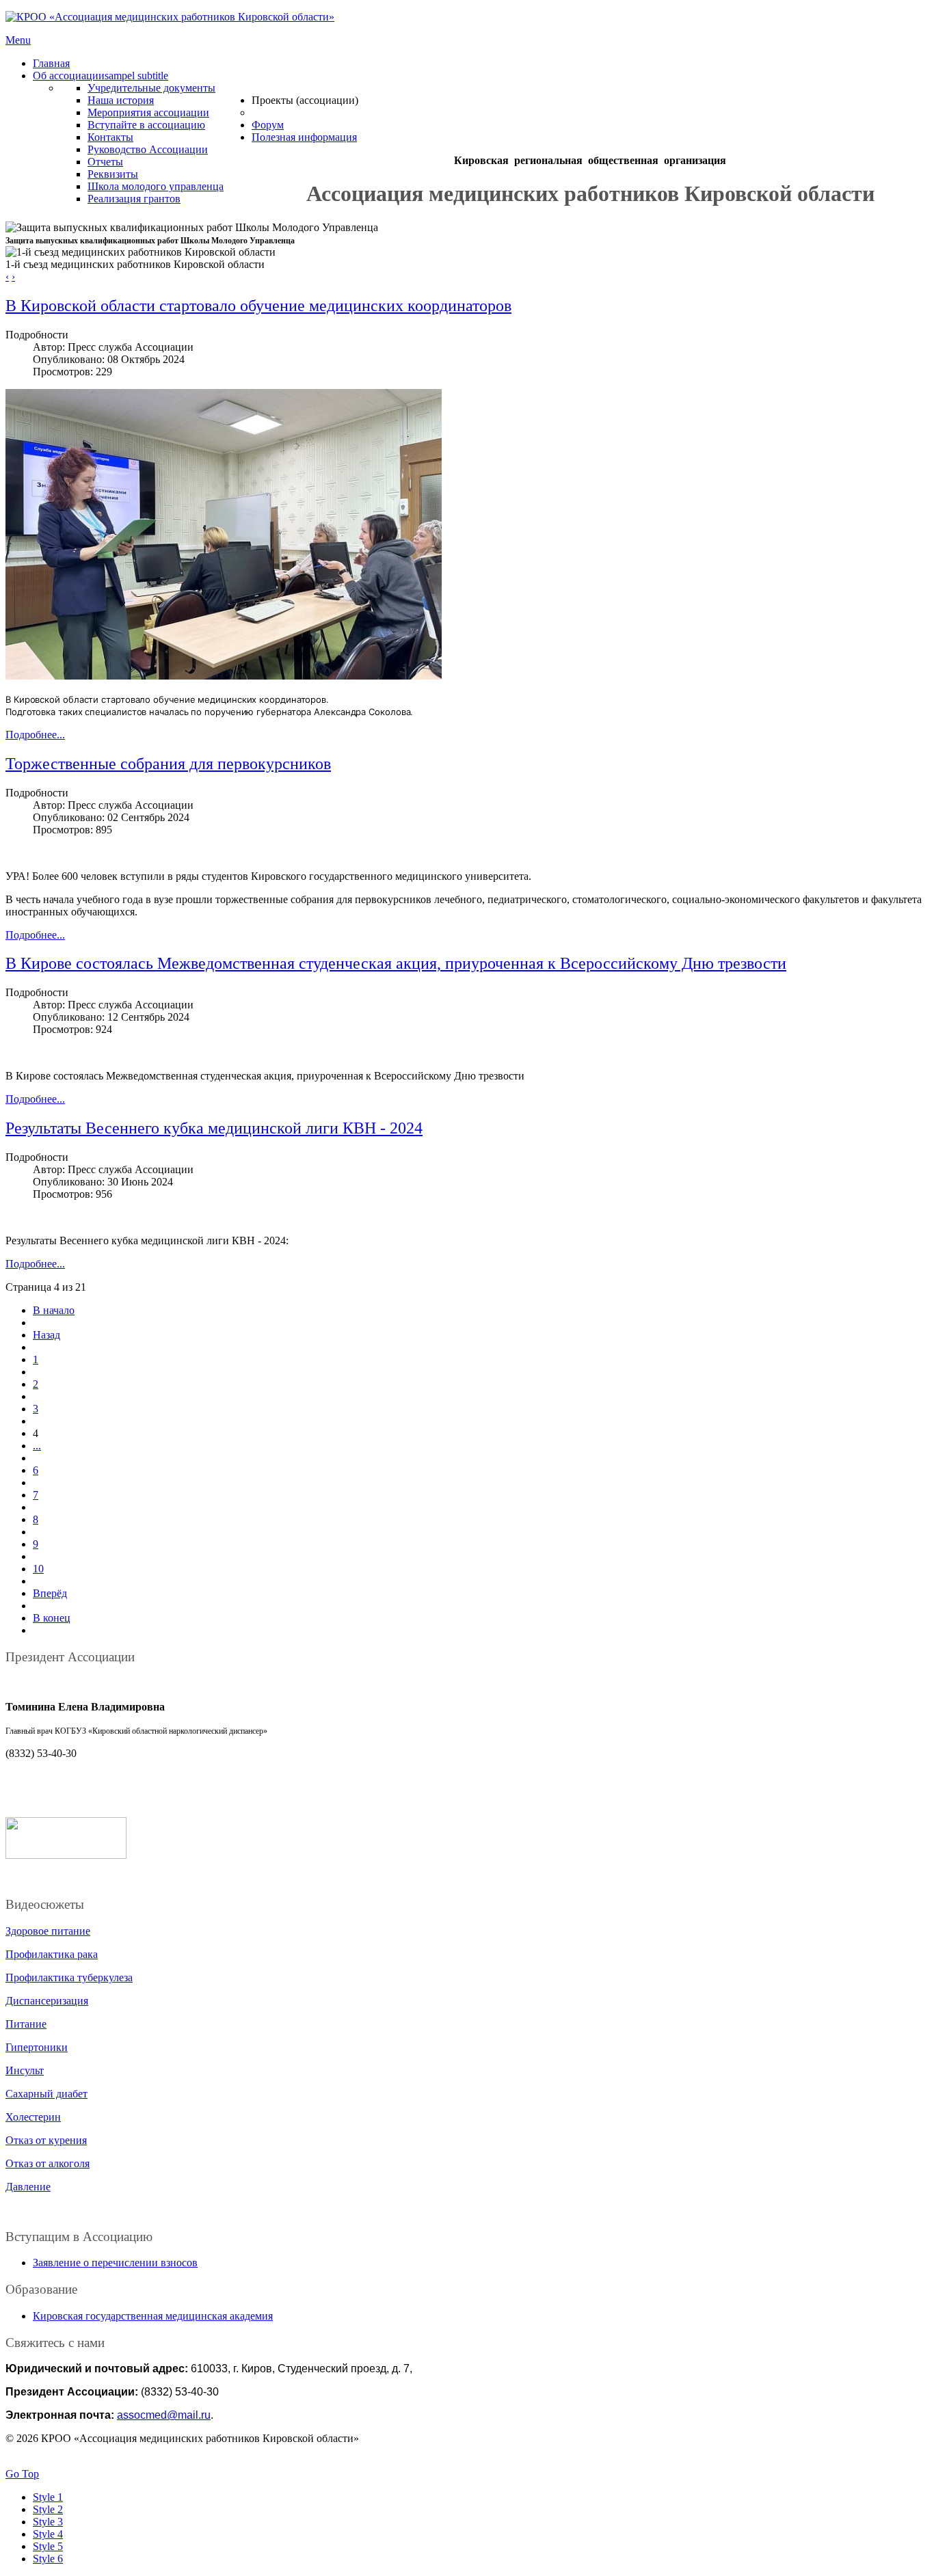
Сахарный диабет (46, 2094)
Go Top (22, 2474)
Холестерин (33, 2117)
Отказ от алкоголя (48, 2163)
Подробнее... (35, 735)
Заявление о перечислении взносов (115, 2263)
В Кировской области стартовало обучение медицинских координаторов (258, 306)
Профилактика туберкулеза (69, 1977)
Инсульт (25, 2070)
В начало (54, 1310)
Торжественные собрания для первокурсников (168, 764)
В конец (52, 1618)
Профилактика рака (52, 1954)
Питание (26, 2024)
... (37, 1446)
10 (38, 1569)
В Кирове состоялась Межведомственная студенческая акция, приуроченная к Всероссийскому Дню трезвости (396, 963)
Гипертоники (37, 2047)
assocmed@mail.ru (164, 2415)
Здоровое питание (48, 1931)
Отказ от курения (46, 2140)
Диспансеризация (47, 2001)
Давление (28, 2187)
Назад (46, 1335)
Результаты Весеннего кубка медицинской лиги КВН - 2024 (214, 1128)
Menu (18, 40)
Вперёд (50, 1593)
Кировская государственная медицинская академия (153, 2316)
